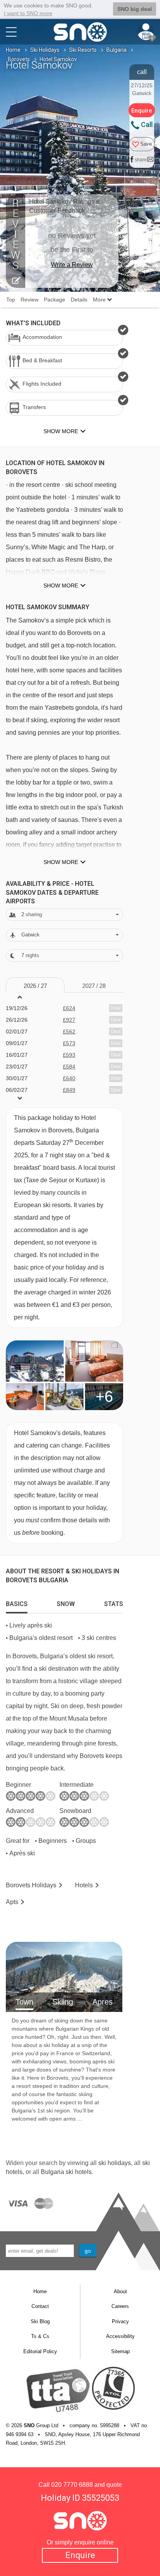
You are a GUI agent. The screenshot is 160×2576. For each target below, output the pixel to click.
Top (11, 300)
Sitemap (120, 2351)
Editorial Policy (40, 2351)
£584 (69, 1067)
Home (13, 50)
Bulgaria (117, 50)
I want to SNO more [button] (28, 13)
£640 (69, 1078)
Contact (40, 2306)
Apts (12, 1902)
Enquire (80, 2555)
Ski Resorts (83, 50)
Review (30, 300)
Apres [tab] (103, 2002)
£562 (69, 1031)
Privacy (120, 2321)
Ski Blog (40, 2321)
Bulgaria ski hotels (66, 2172)
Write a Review (72, 265)
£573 (69, 1043)
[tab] (17, 1602)
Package (55, 300)
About (120, 2291)
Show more (61, 585)
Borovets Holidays (31, 1885)
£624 (69, 1008)
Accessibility (120, 2336)
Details (79, 300)
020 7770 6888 (72, 2485)
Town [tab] (24, 2002)
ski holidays (115, 2163)
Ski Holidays (45, 50)
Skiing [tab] (63, 2002)
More (100, 300)
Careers (120, 2306)
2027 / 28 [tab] (94, 986)
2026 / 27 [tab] (35, 986)
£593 (69, 1055)
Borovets (19, 59)
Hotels (84, 1885)
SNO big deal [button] (135, 9)
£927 (69, 1020)
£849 (69, 1090)
